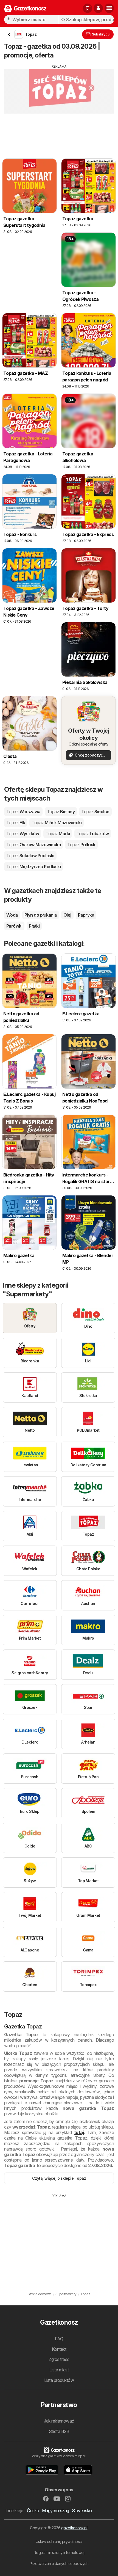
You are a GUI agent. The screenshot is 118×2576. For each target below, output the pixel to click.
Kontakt (59, 2349)
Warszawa (23, 812)
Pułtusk (81, 845)
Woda (12, 915)
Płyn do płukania (41, 915)
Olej (67, 915)
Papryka (86, 915)
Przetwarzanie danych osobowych (59, 2563)
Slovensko (82, 2511)
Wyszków (23, 834)
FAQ (59, 2339)
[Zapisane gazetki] (88, 8)
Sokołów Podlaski (30, 856)
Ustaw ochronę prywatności (59, 2541)
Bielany (61, 812)
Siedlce (95, 812)
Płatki (34, 926)
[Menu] (109, 8)
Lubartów (93, 834)
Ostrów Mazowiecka (33, 845)
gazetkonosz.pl (74, 2528)
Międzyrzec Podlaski (33, 867)
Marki (58, 834)
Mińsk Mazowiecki (57, 823)
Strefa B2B (59, 2431)
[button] (98, 8)
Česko (33, 2511)
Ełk (16, 823)
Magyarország (56, 2511)
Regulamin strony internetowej (59, 2552)
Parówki (14, 926)
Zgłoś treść (59, 2359)
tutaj (79, 2132)
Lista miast (59, 2370)
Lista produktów (59, 2380)
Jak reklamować (59, 2421)
